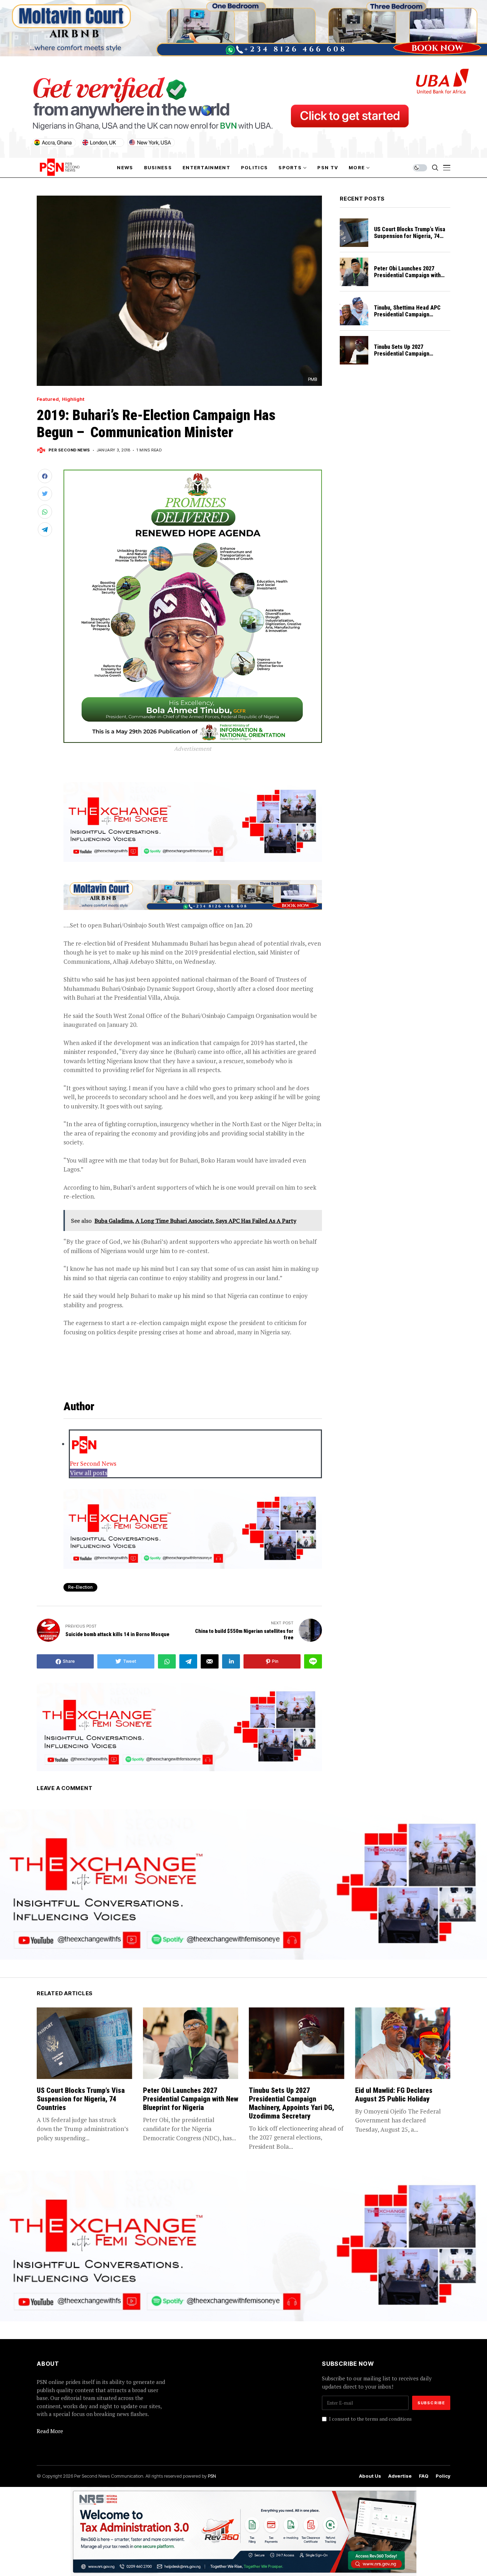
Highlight (73, 399)
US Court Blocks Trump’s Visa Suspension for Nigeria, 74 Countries (410, 236)
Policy (443, 2476)
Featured (48, 399)
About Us (370, 2476)
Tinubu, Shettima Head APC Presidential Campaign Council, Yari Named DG (407, 314)
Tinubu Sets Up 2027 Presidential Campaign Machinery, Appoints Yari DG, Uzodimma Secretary (409, 357)
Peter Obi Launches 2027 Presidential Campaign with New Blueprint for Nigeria (407, 275)
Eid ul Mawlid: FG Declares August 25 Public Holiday (394, 2095)
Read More (50, 2431)
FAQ (424, 2476)
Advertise (400, 2476)
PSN (212, 2476)
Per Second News (69, 450)
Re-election (80, 1587)
